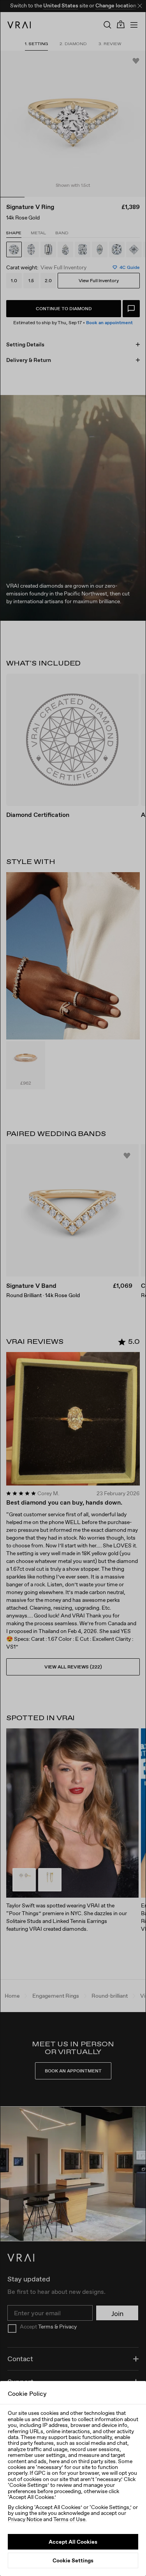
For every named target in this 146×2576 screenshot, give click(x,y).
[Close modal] (73, 1288)
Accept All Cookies (73, 2542)
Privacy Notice (25, 2519)
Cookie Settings (73, 2560)
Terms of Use (69, 2519)
